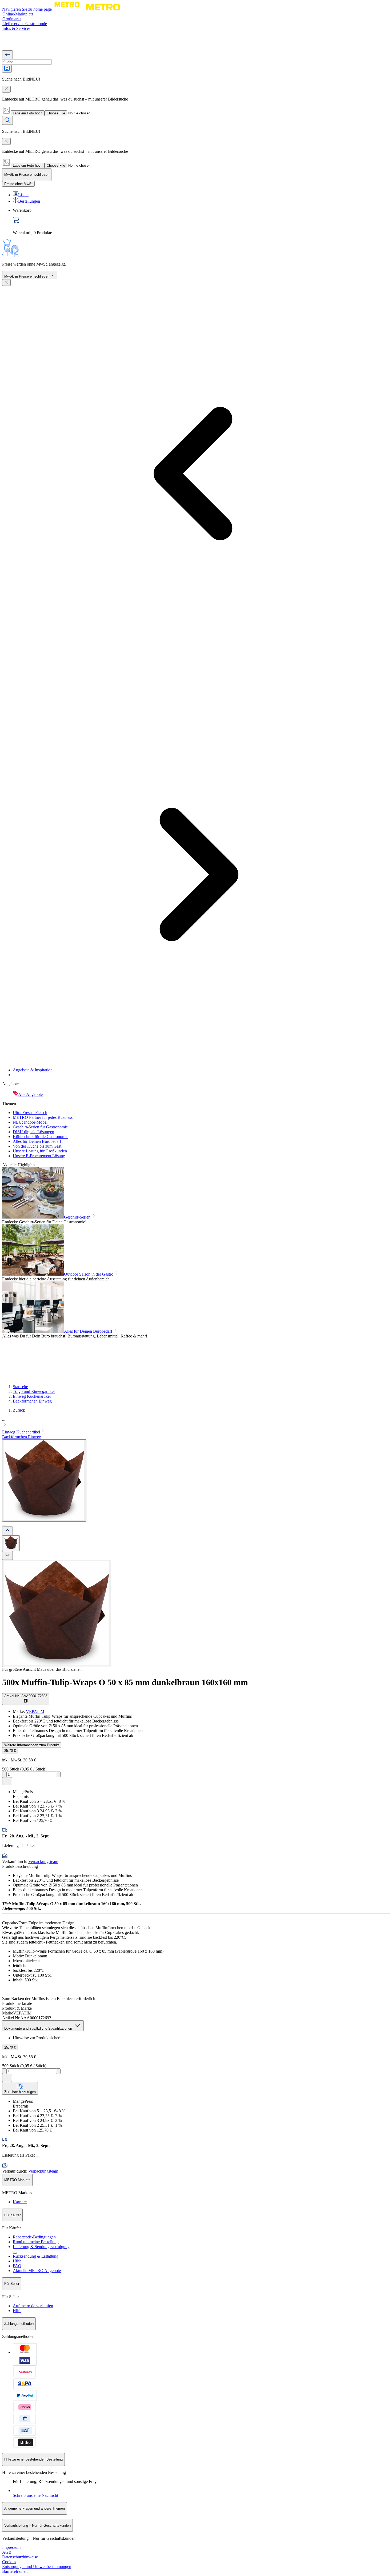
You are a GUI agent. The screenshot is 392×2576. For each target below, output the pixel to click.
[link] (201, 222)
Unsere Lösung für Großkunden (40, 1151)
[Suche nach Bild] (7, 69)
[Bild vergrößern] (57, 1613)
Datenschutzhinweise (20, 2557)
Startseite (20, 1387)
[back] (7, 55)
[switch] (18, 184)
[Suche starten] (7, 120)
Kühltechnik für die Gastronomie (41, 1137)
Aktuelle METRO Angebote (37, 2271)
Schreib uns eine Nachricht (35, 2495)
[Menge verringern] (4, 1774)
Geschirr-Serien (77, 1217)
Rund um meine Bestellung (36, 2242)
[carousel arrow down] (7, 1555)
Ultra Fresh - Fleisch (30, 1113)
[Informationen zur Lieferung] (38, 2157)
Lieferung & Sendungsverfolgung (41, 2247)
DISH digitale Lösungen (33, 1132)
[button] (196, 1423)
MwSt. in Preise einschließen (27, 276)
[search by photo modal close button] (6, 89)
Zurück (19, 1410)
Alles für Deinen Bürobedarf (37, 1141)
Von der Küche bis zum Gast (37, 1146)
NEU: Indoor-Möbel (30, 1122)
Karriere (20, 2202)
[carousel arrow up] (7, 1531)
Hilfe (17, 2261)
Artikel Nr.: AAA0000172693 (26, 1696)
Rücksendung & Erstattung (36, 2256)
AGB (7, 2552)
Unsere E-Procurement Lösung (39, 1156)
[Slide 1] (4, 1525)
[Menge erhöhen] (58, 1774)
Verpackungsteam (43, 1862)
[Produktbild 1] (11, 1543)
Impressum (11, 2547)
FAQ (17, 2266)
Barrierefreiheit (15, 2571)
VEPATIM (35, 1711)
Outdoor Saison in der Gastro (89, 1274)
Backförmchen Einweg (32, 1401)
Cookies (9, 2562)
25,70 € (10, 1751)
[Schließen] (6, 283)
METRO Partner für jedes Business (43, 1117)
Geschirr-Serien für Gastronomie (40, 1127)
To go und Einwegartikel (34, 1391)
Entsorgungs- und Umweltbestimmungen (37, 2567)
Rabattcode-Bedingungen (34, 2237)
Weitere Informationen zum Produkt (32, 1745)
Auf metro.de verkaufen (33, 2306)
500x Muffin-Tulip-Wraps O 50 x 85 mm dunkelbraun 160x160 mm (125, 1682)
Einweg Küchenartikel (32, 1396)
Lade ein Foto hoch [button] (28, 113)
